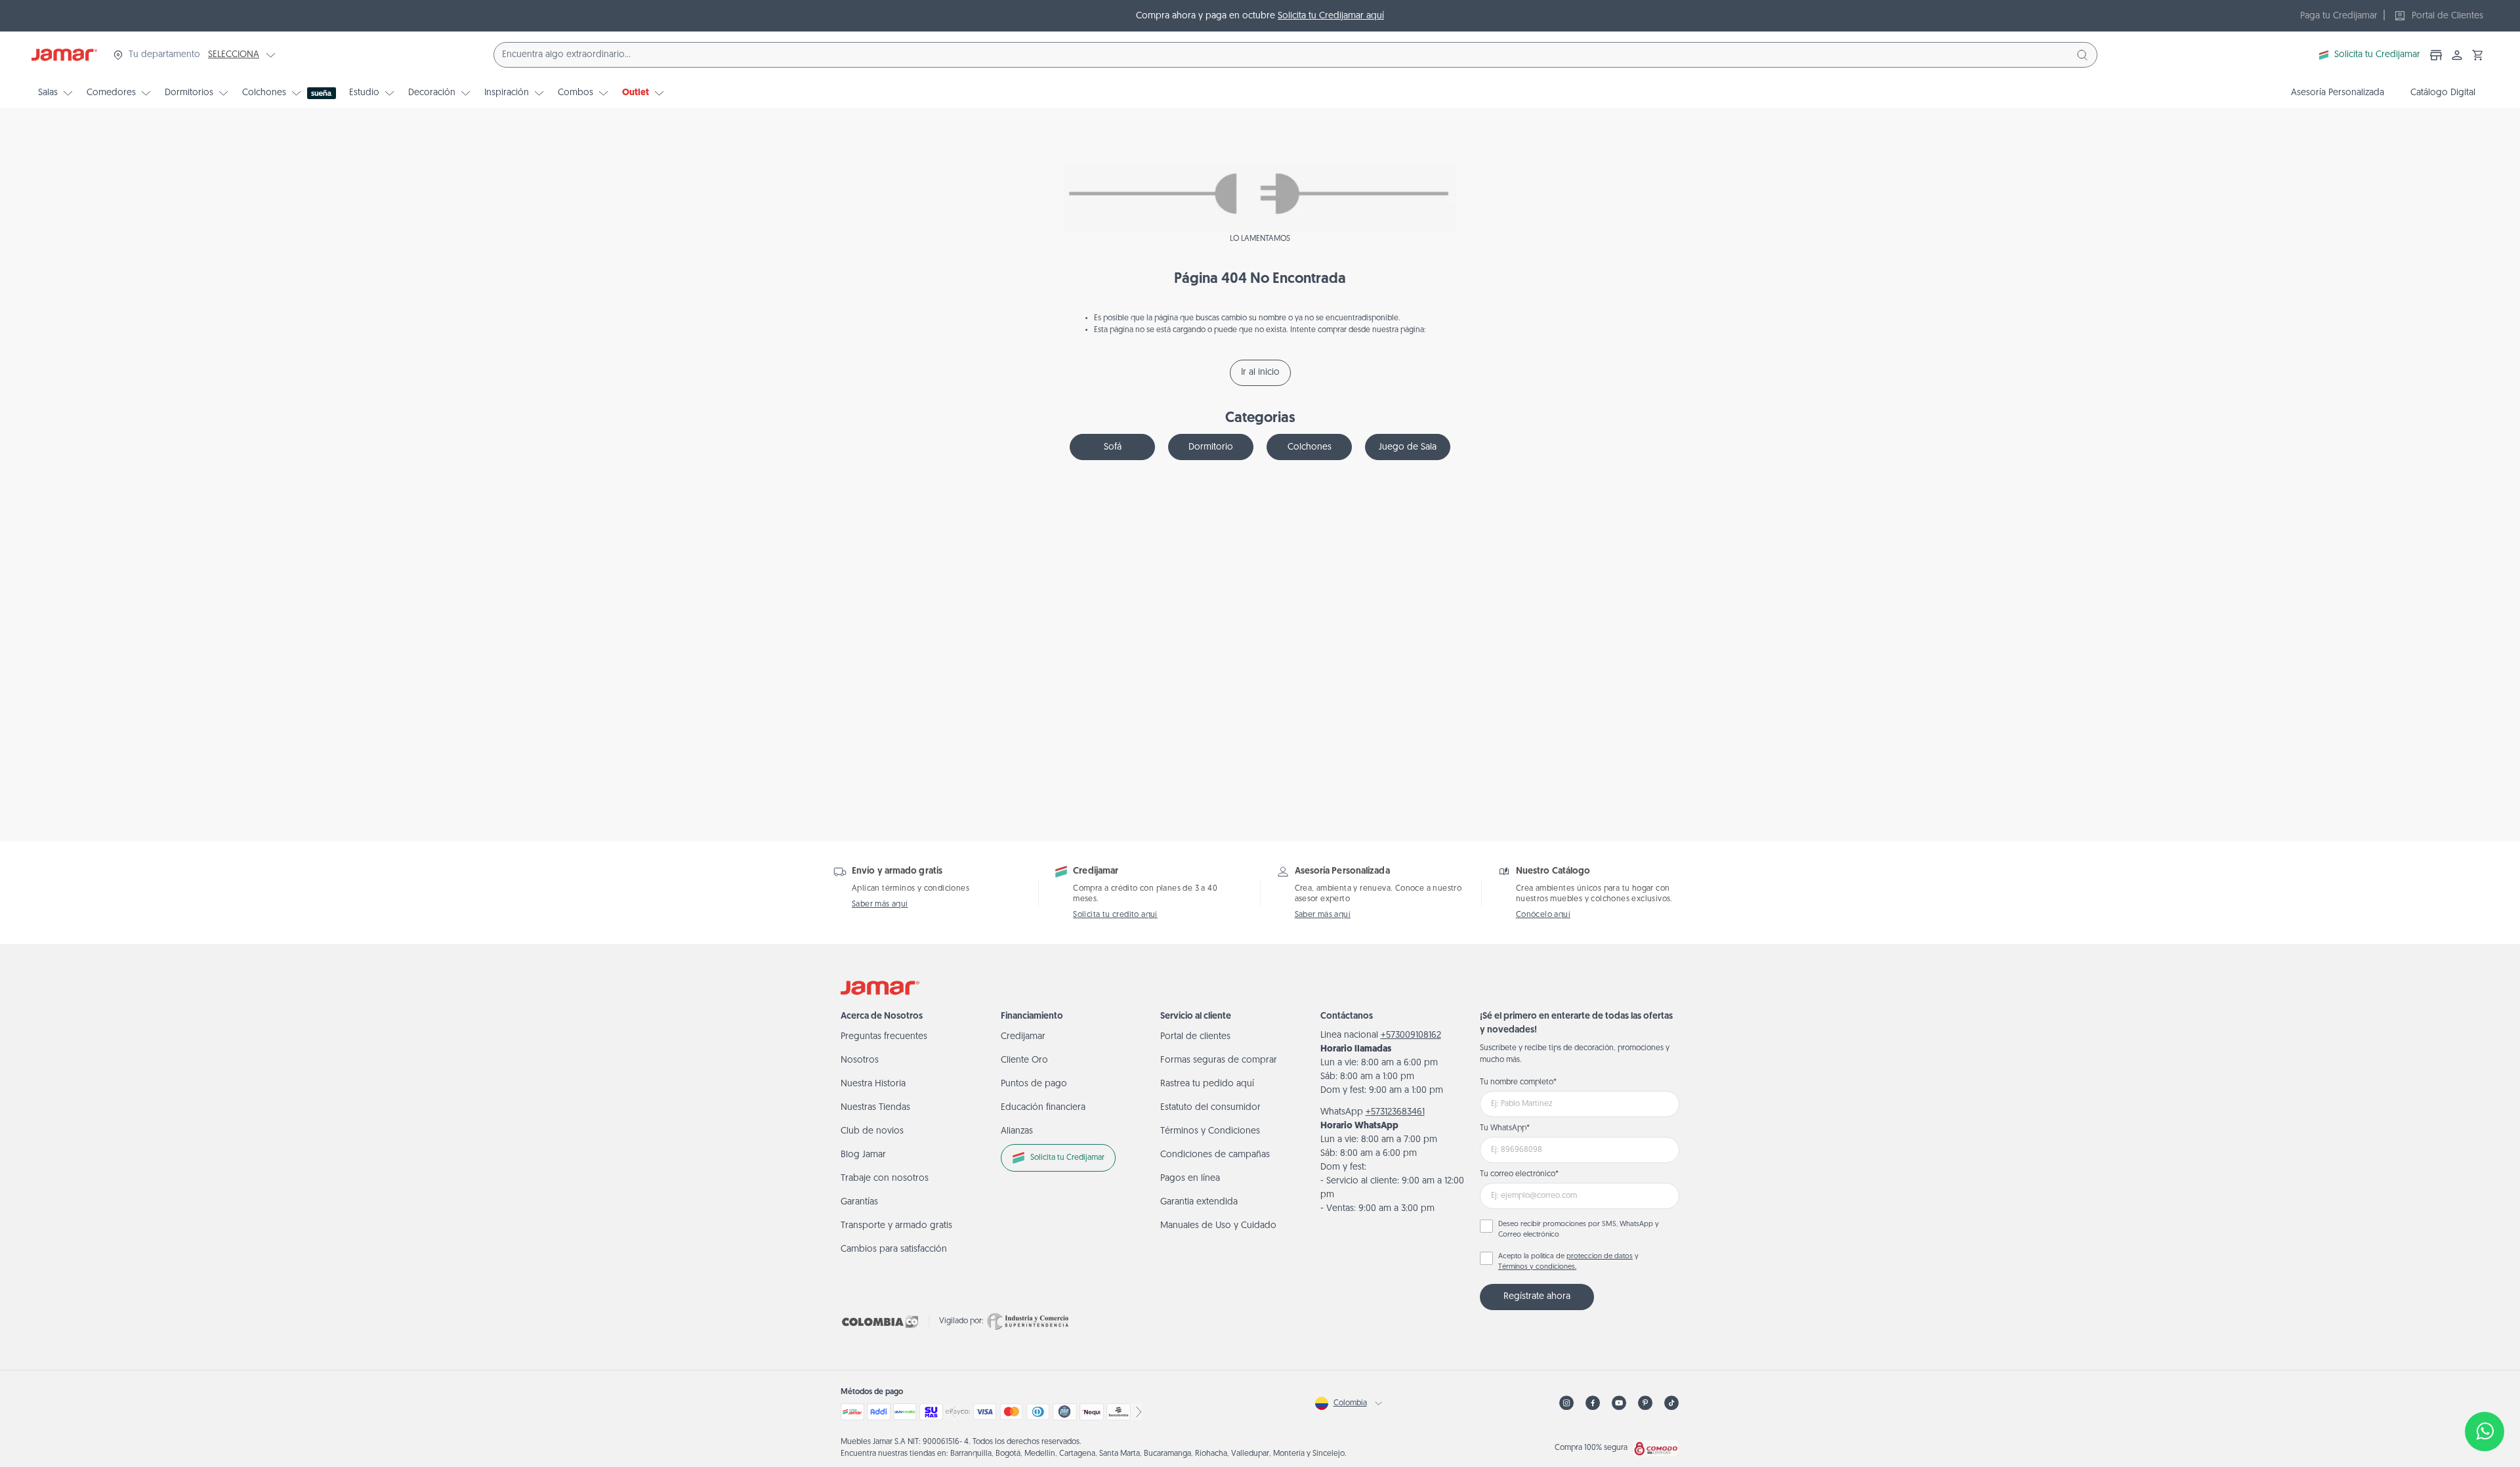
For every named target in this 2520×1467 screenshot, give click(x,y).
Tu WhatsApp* (1505, 1128)
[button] (2478, 55)
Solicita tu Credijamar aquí (1331, 16)
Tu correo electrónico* (1519, 1174)
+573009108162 (1411, 1035)
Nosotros (860, 1060)
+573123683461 (1395, 1112)
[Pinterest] (1645, 1403)
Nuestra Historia (873, 1084)
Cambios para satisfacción (894, 1249)
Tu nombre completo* (1518, 1082)
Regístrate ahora (1537, 1297)
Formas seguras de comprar (1219, 1060)
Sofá (1113, 447)
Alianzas (1017, 1131)
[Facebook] (1593, 1403)
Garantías (859, 1202)
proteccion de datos (1600, 1257)
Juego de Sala (1408, 447)
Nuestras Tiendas (875, 1108)
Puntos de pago (1034, 1084)
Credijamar (1023, 1037)
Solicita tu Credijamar (2377, 55)
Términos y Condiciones (1210, 1131)
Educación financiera (1043, 1108)
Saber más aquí (880, 904)
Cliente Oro (1024, 1060)
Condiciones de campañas (1215, 1155)
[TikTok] (1671, 1403)
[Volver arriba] (2485, 1388)
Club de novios (872, 1131)
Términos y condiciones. (1537, 1267)
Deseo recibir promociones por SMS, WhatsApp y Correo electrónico (1579, 1230)
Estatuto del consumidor (1210, 1108)
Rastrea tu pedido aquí (1207, 1084)
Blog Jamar (863, 1155)
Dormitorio (1211, 447)
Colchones (1310, 447)
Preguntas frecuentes (884, 1037)
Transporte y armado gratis (896, 1226)
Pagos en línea (1190, 1179)
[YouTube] (1619, 1403)
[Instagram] (1566, 1403)
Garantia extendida (1199, 1202)
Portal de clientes (1195, 1037)
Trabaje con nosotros (885, 1179)
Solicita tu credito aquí (1115, 915)
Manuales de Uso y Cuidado (1218, 1226)
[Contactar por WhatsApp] (2485, 1432)
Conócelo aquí (1543, 915)
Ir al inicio (1260, 372)
